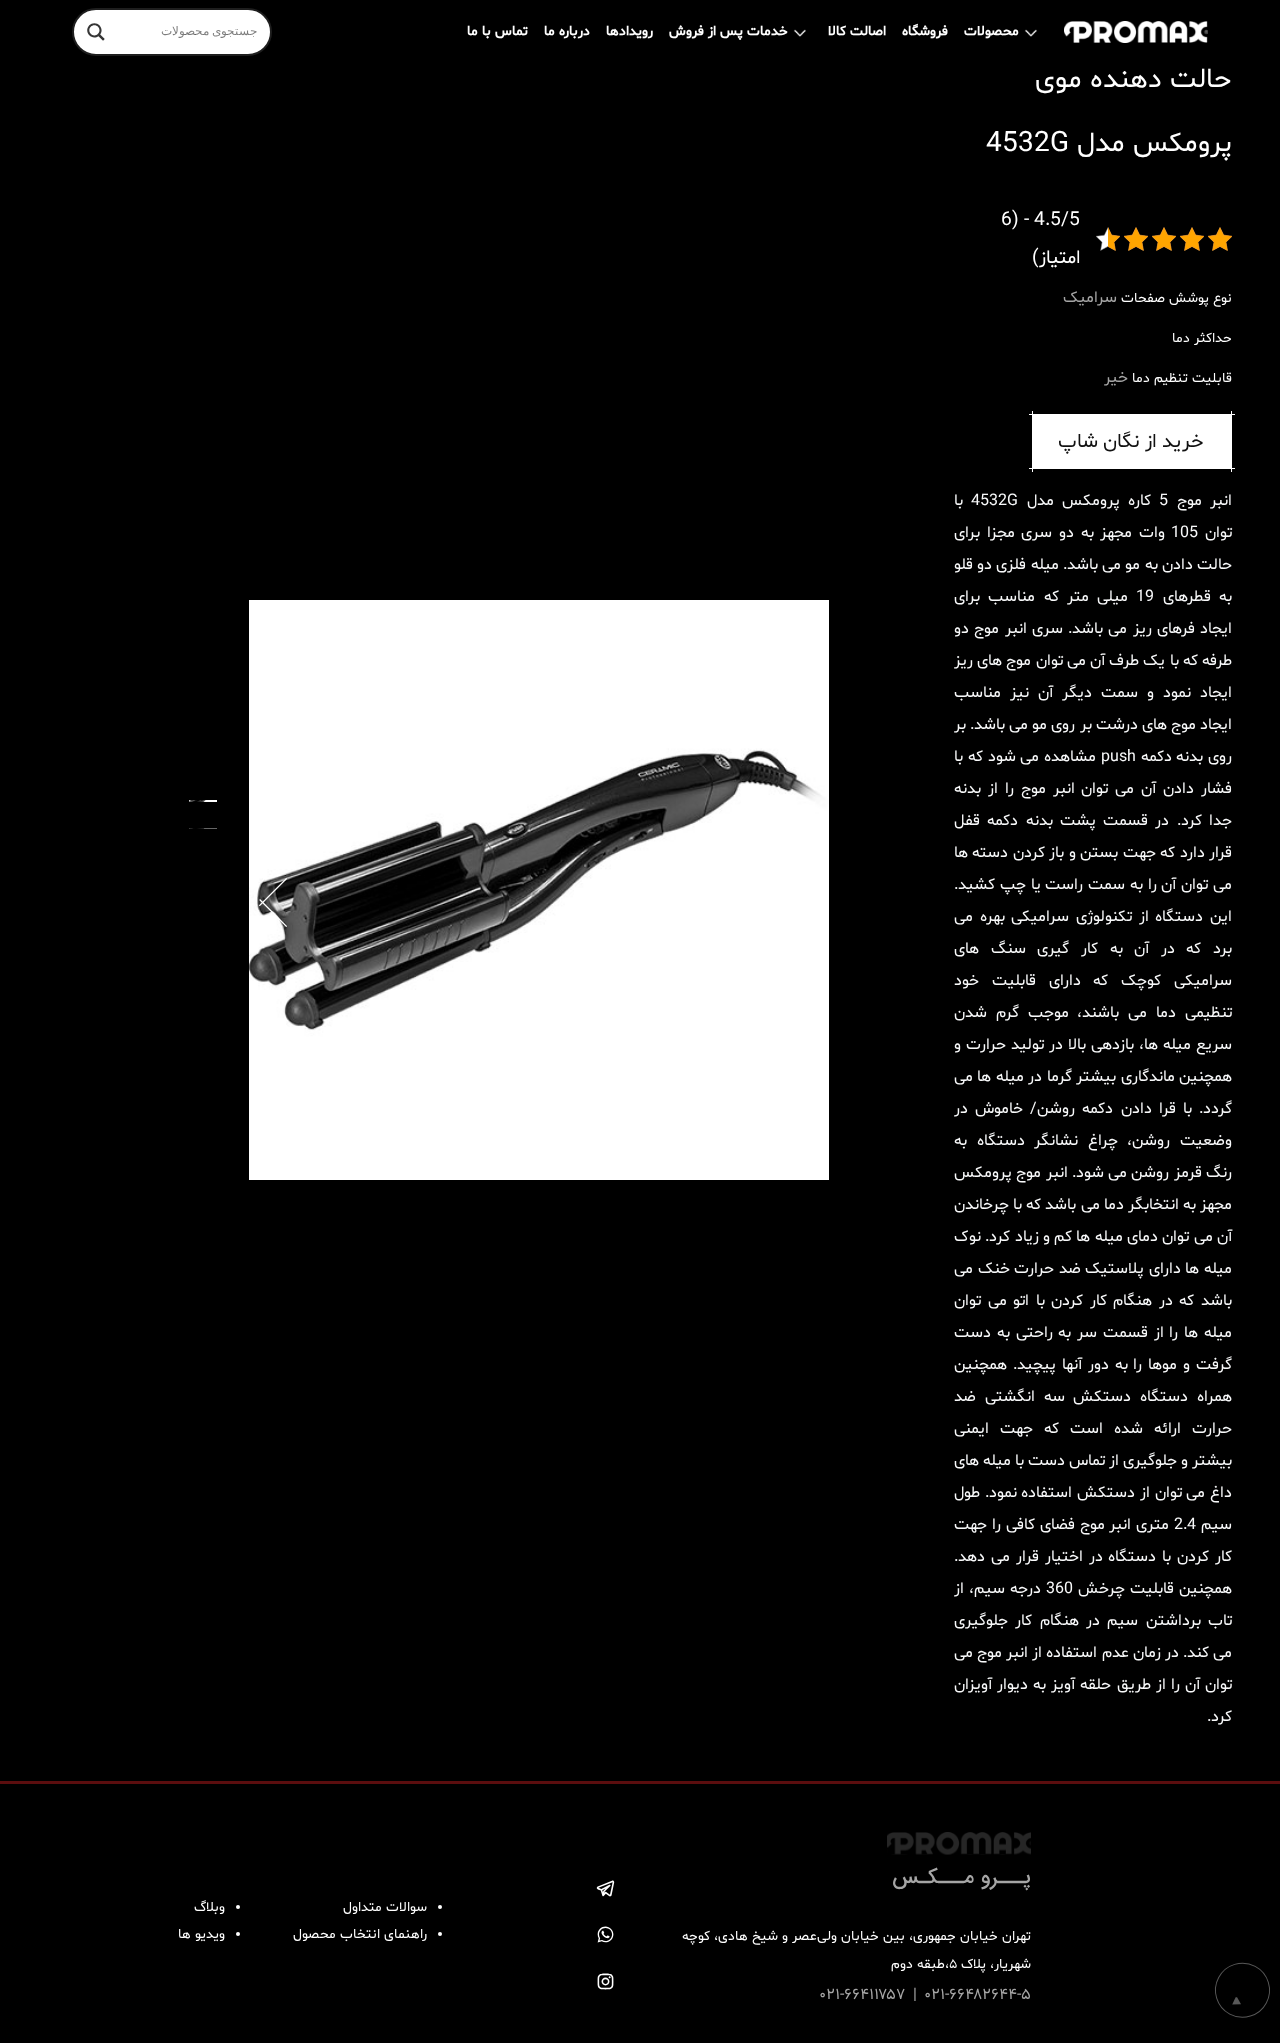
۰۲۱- (832, 1995)
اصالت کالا (857, 31)
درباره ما (567, 31)
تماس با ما (497, 31)
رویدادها (629, 31)
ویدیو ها (201, 1934)
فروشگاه (925, 31)
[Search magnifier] (96, 32)
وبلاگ (209, 1907)
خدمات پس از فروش (728, 31)
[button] (273, 888)
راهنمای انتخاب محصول (360, 1934)
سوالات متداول (385, 1907)
